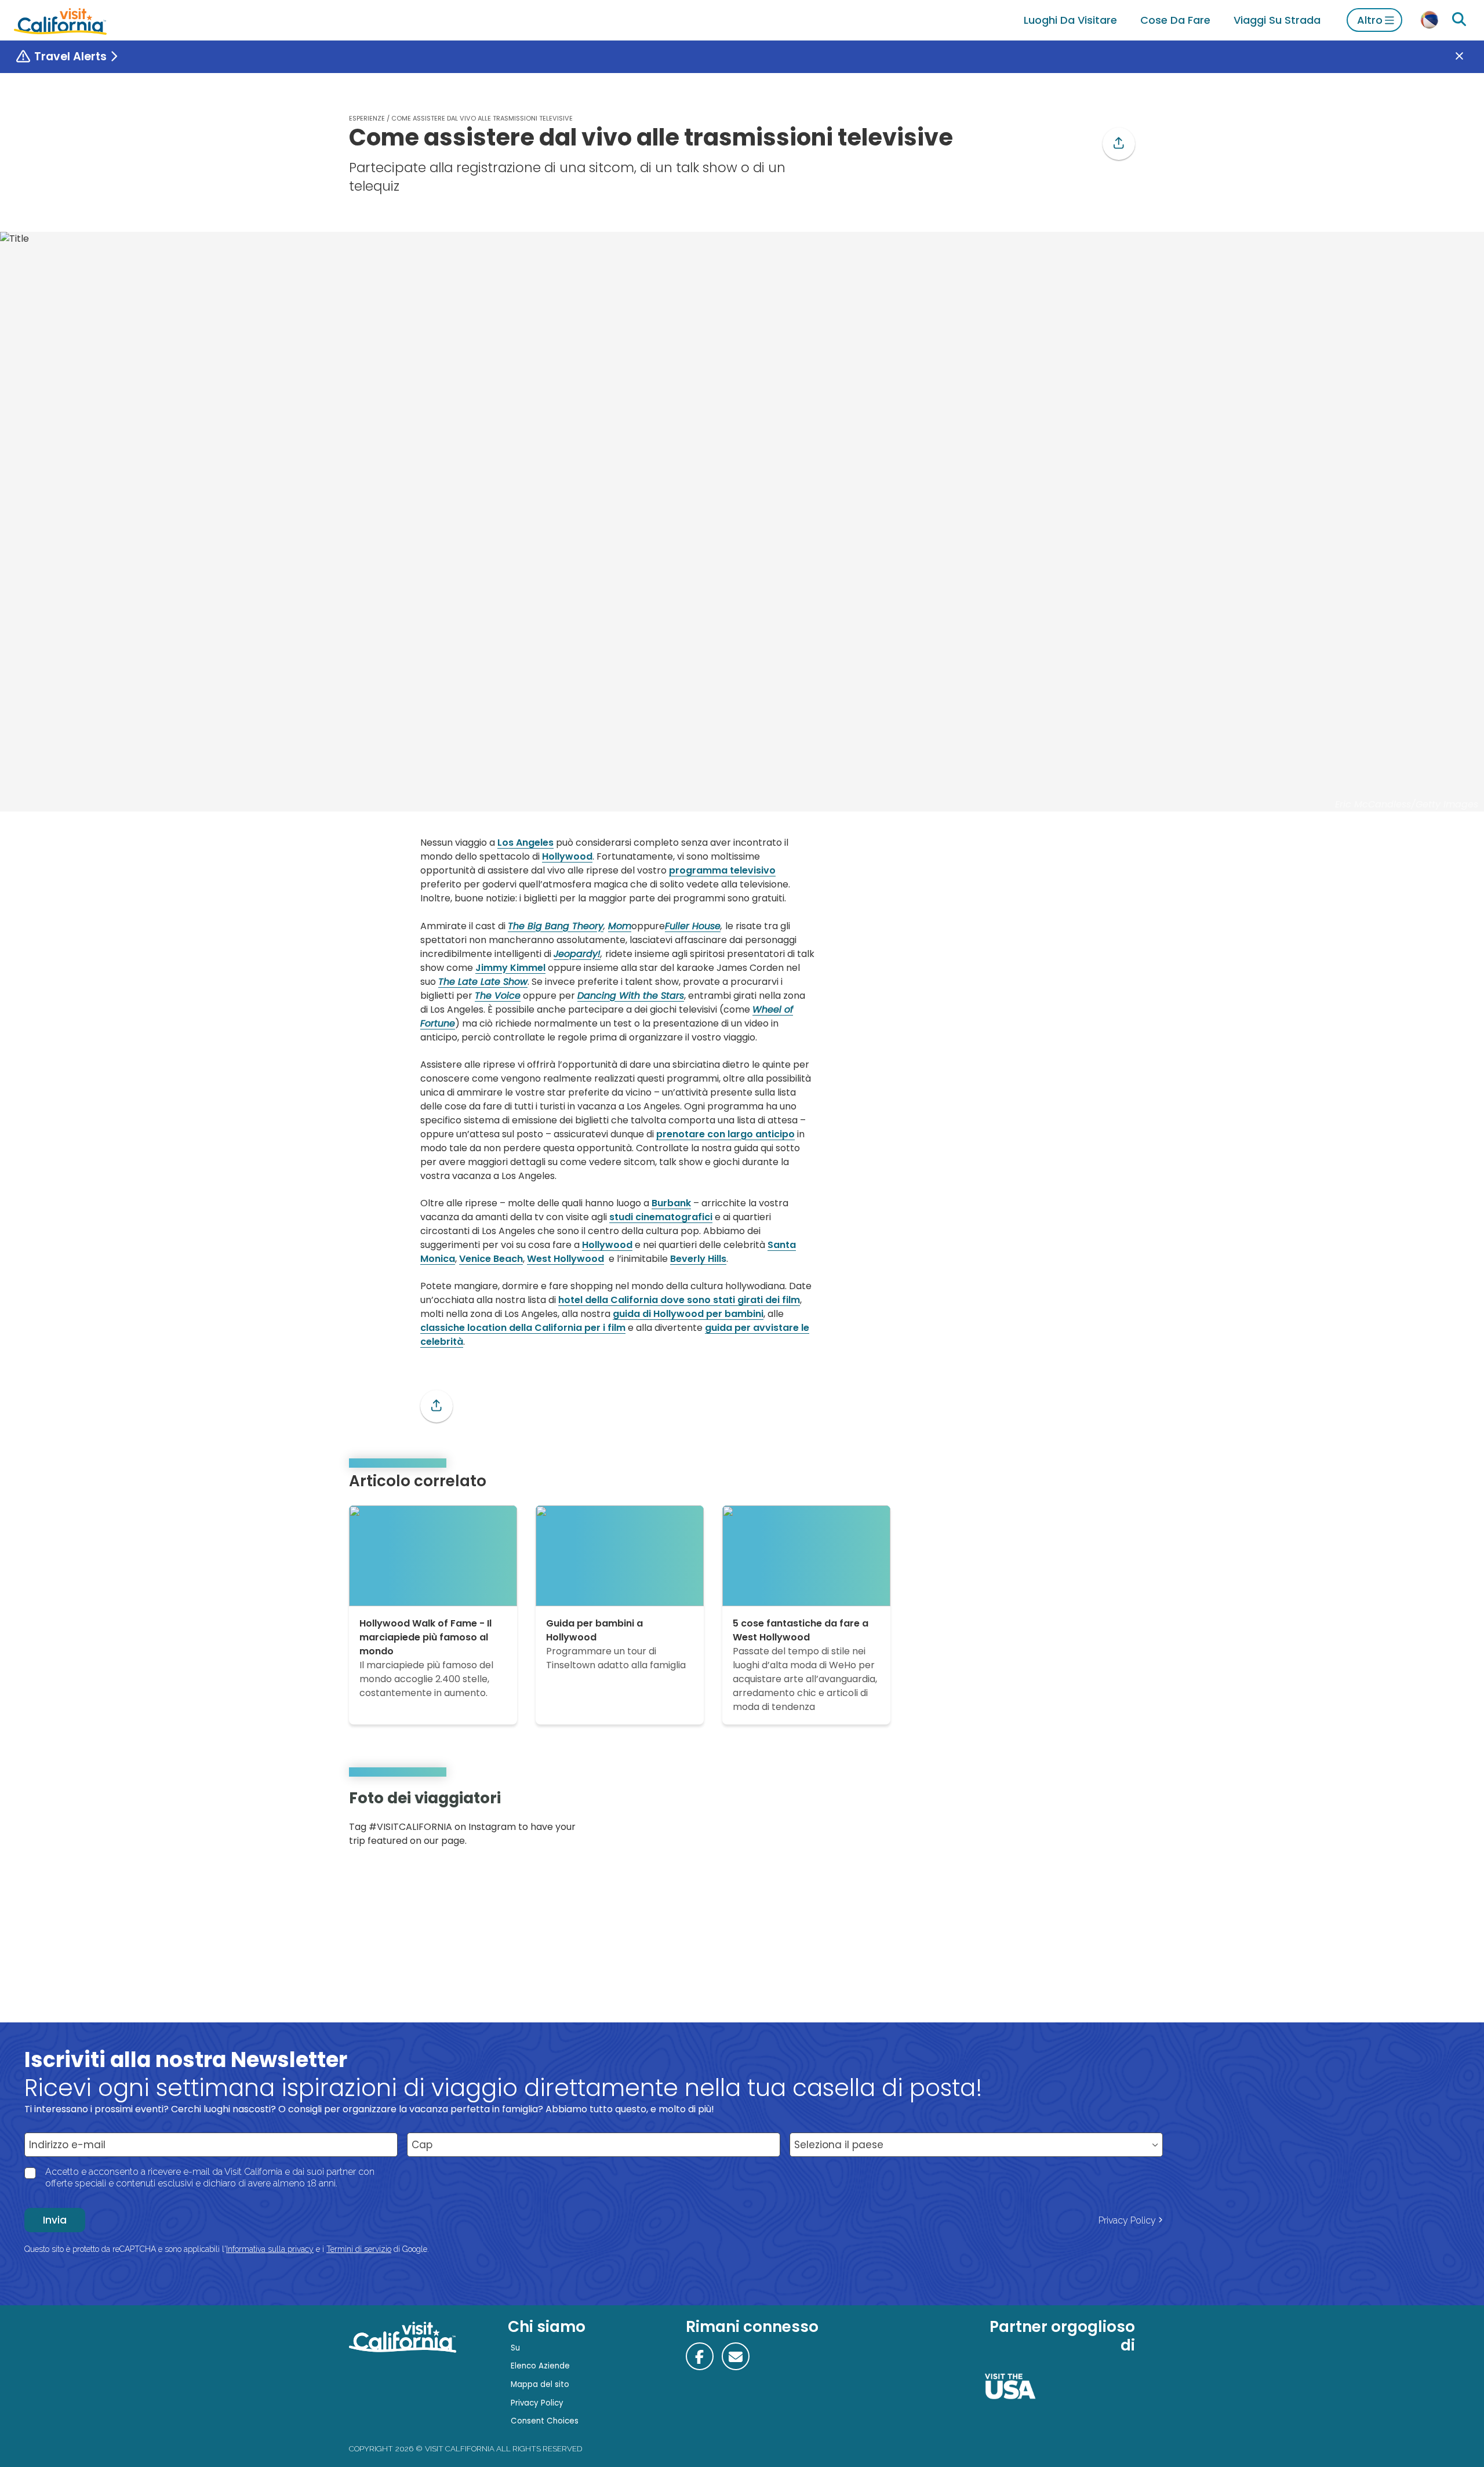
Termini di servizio (359, 2249)
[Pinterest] (1101, 1822)
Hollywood (567, 856)
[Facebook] (700, 2356)
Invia (55, 2220)
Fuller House (693, 926)
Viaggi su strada (1277, 20)
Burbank (671, 1203)
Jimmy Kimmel (510, 968)
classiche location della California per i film (523, 1328)
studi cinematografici (661, 1217)
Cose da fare (1175, 20)
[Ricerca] (1459, 20)
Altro (1370, 20)
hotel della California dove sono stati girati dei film (679, 1300)
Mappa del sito (540, 2384)
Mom (620, 926)
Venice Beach (491, 1259)
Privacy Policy (1127, 2220)
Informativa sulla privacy (270, 2249)
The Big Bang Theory (556, 926)
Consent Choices (545, 2421)
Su (515, 2348)
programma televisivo (722, 870)
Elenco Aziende (540, 2366)
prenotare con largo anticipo (725, 1134)
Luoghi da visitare (1070, 20)
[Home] (60, 20)
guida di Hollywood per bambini (688, 1314)
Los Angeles (525, 843)
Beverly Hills (698, 1259)
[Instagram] (1085, 1822)
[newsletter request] (736, 2356)
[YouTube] (1118, 1822)
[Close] (1468, 57)
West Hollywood (565, 1259)
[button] (1119, 144)
